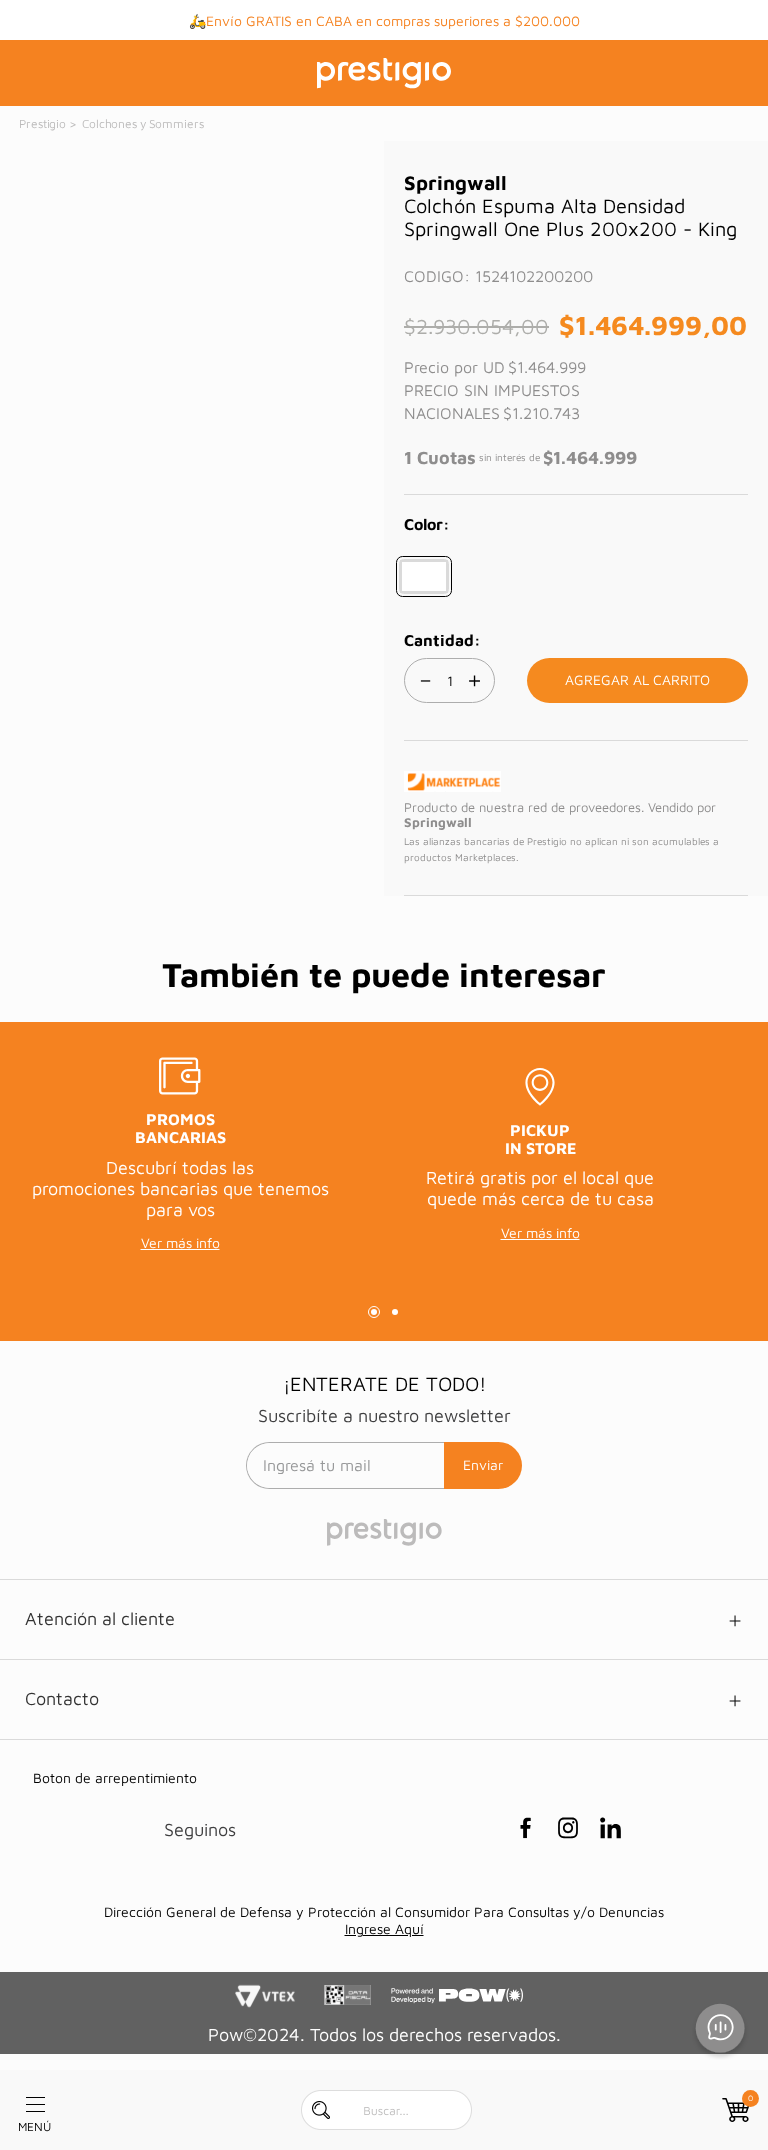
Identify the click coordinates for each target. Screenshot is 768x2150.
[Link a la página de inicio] (44, 124)
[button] (424, 576)
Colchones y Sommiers (143, 123)
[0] (734, 2110)
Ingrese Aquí (384, 1928)
